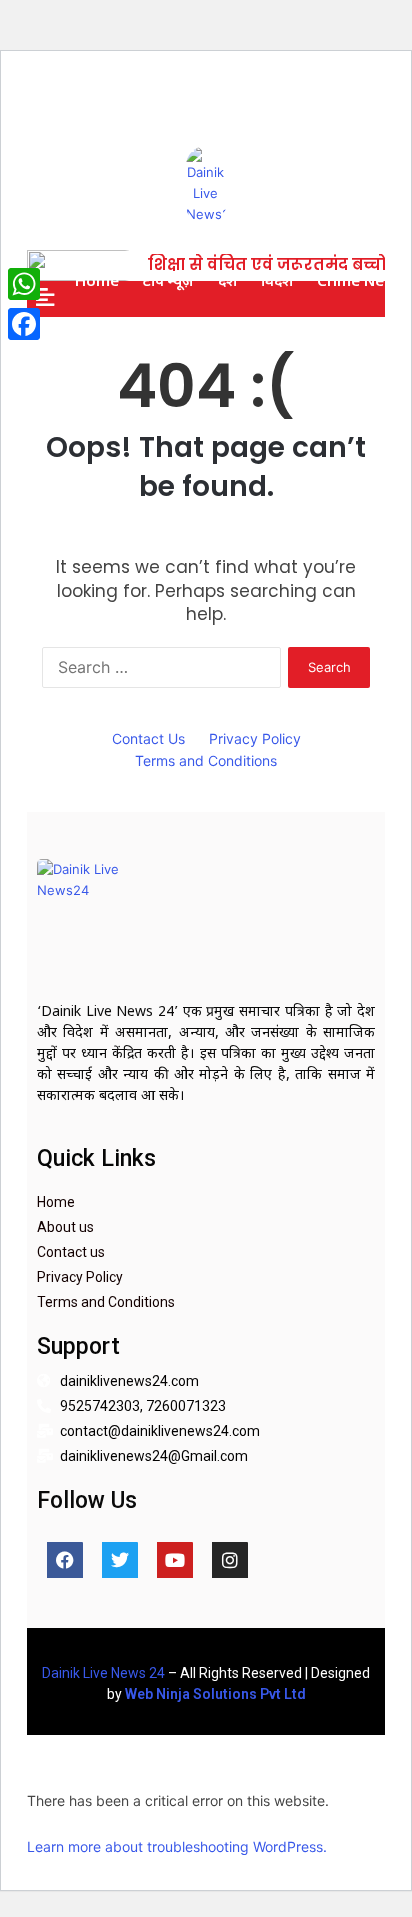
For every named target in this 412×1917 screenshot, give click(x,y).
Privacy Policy (255, 738)
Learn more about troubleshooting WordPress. (177, 1846)
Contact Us (148, 738)
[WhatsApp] (24, 284)
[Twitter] (120, 1560)
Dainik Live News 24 (103, 1673)
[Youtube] (175, 1560)
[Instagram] (230, 1560)
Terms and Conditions (206, 760)
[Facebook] (65, 1560)
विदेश (277, 280)
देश (227, 280)
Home (97, 280)
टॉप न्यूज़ (168, 280)
